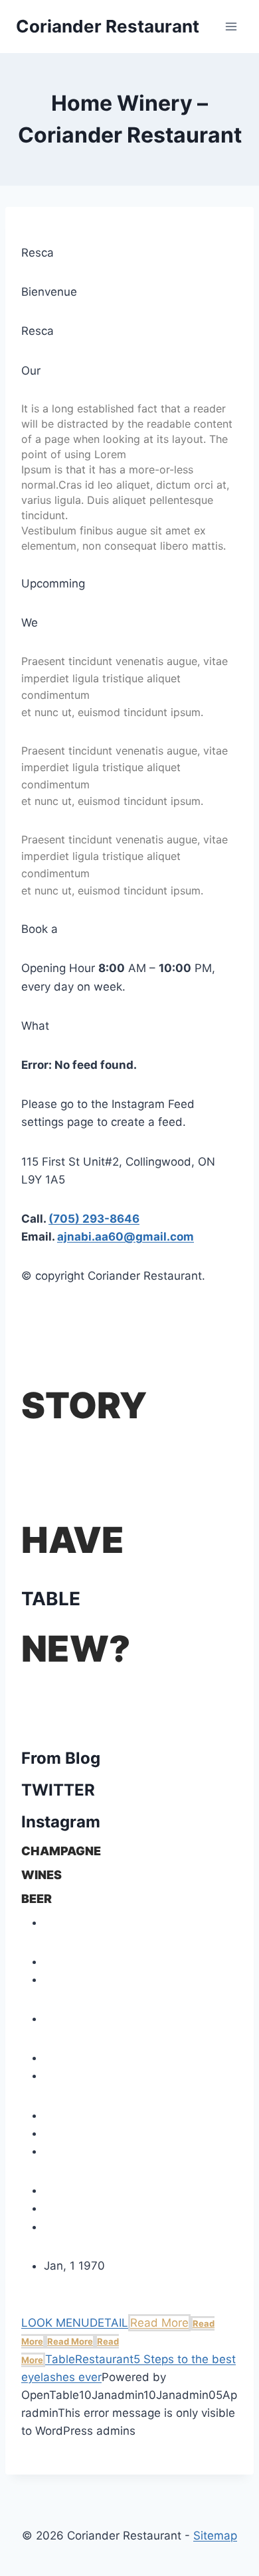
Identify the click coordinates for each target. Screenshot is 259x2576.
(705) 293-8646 (94, 1219)
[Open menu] (231, 26)
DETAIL (109, 2323)
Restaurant (104, 2359)
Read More (159, 2323)
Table (60, 2359)
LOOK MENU (55, 2323)
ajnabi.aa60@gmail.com (126, 1237)
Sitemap (215, 2536)
